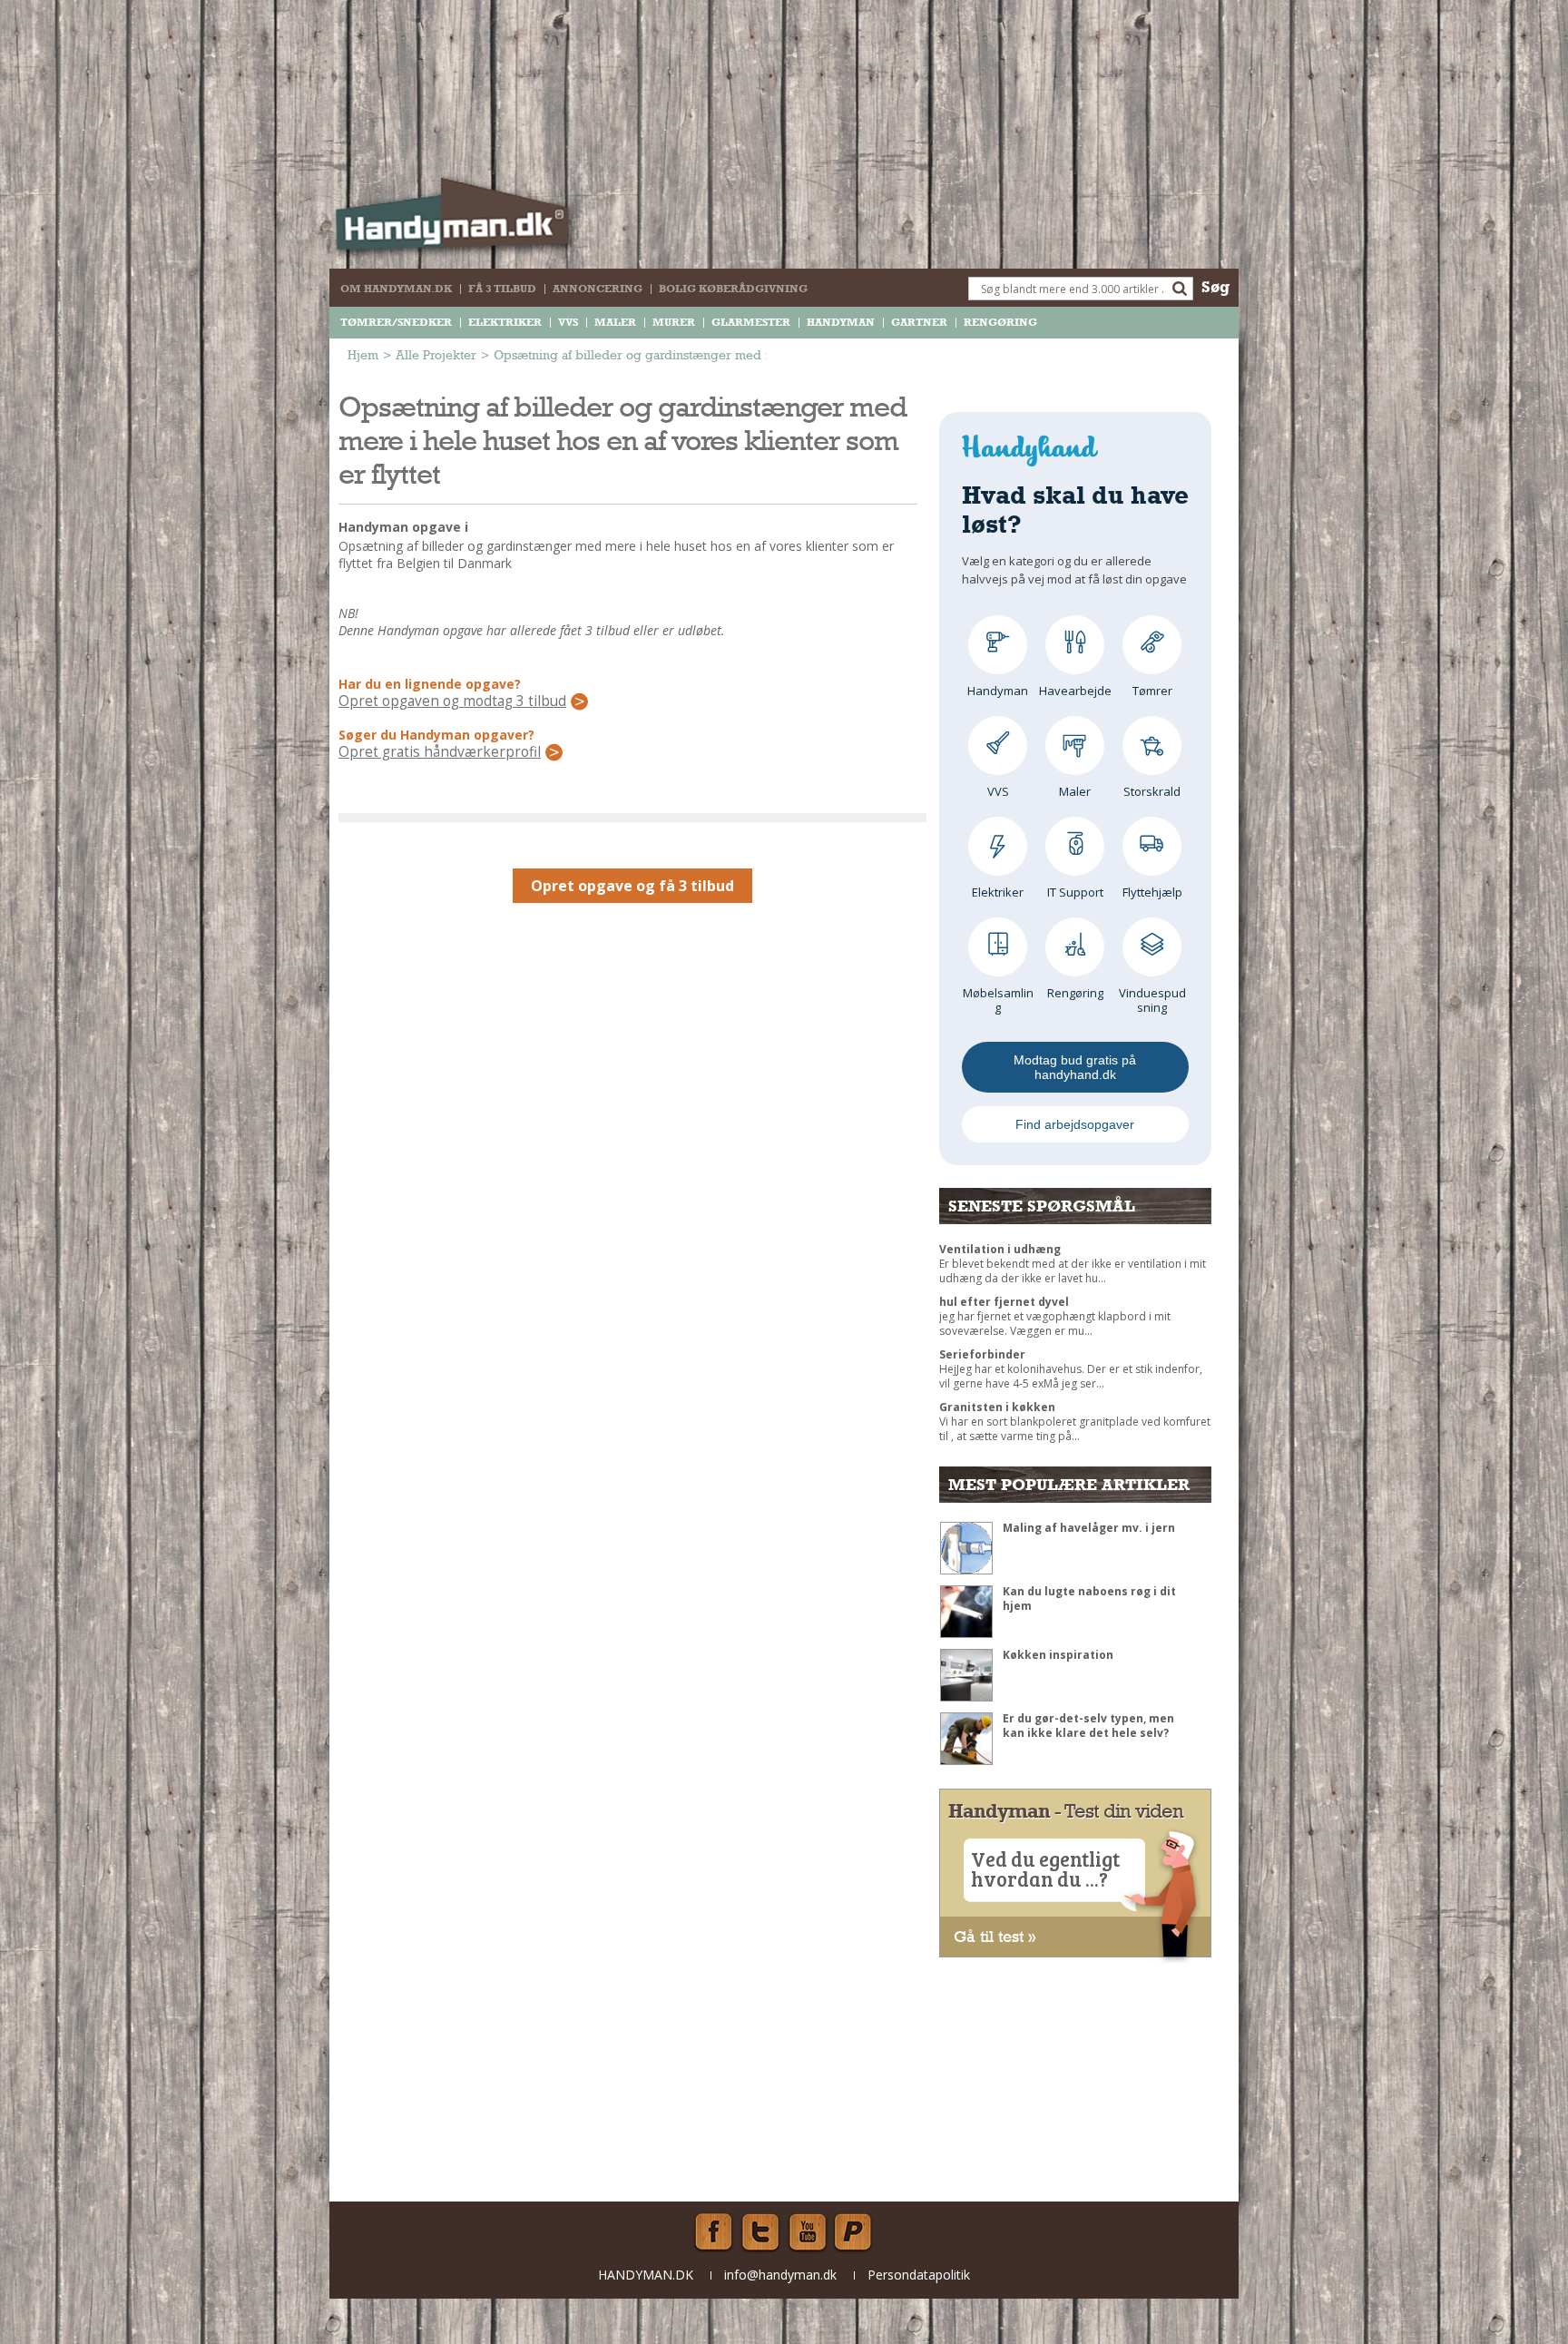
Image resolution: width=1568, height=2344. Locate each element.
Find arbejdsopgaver (1075, 1124)
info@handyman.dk (780, 2275)
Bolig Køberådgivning (733, 289)
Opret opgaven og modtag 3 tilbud (452, 701)
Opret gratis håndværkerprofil (440, 752)
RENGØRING (1000, 322)
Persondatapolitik (919, 2275)
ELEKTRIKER (505, 322)
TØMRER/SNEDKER (396, 322)
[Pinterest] (855, 2232)
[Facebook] (713, 2232)
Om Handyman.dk (396, 289)
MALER (615, 322)
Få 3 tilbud (502, 289)
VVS (568, 322)
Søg (1215, 286)
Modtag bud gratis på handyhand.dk (1075, 1067)
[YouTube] (808, 2232)
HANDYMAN (841, 322)
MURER (674, 322)
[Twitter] (760, 2232)
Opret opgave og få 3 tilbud (632, 886)
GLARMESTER (751, 322)
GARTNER (919, 322)
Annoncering (598, 289)
